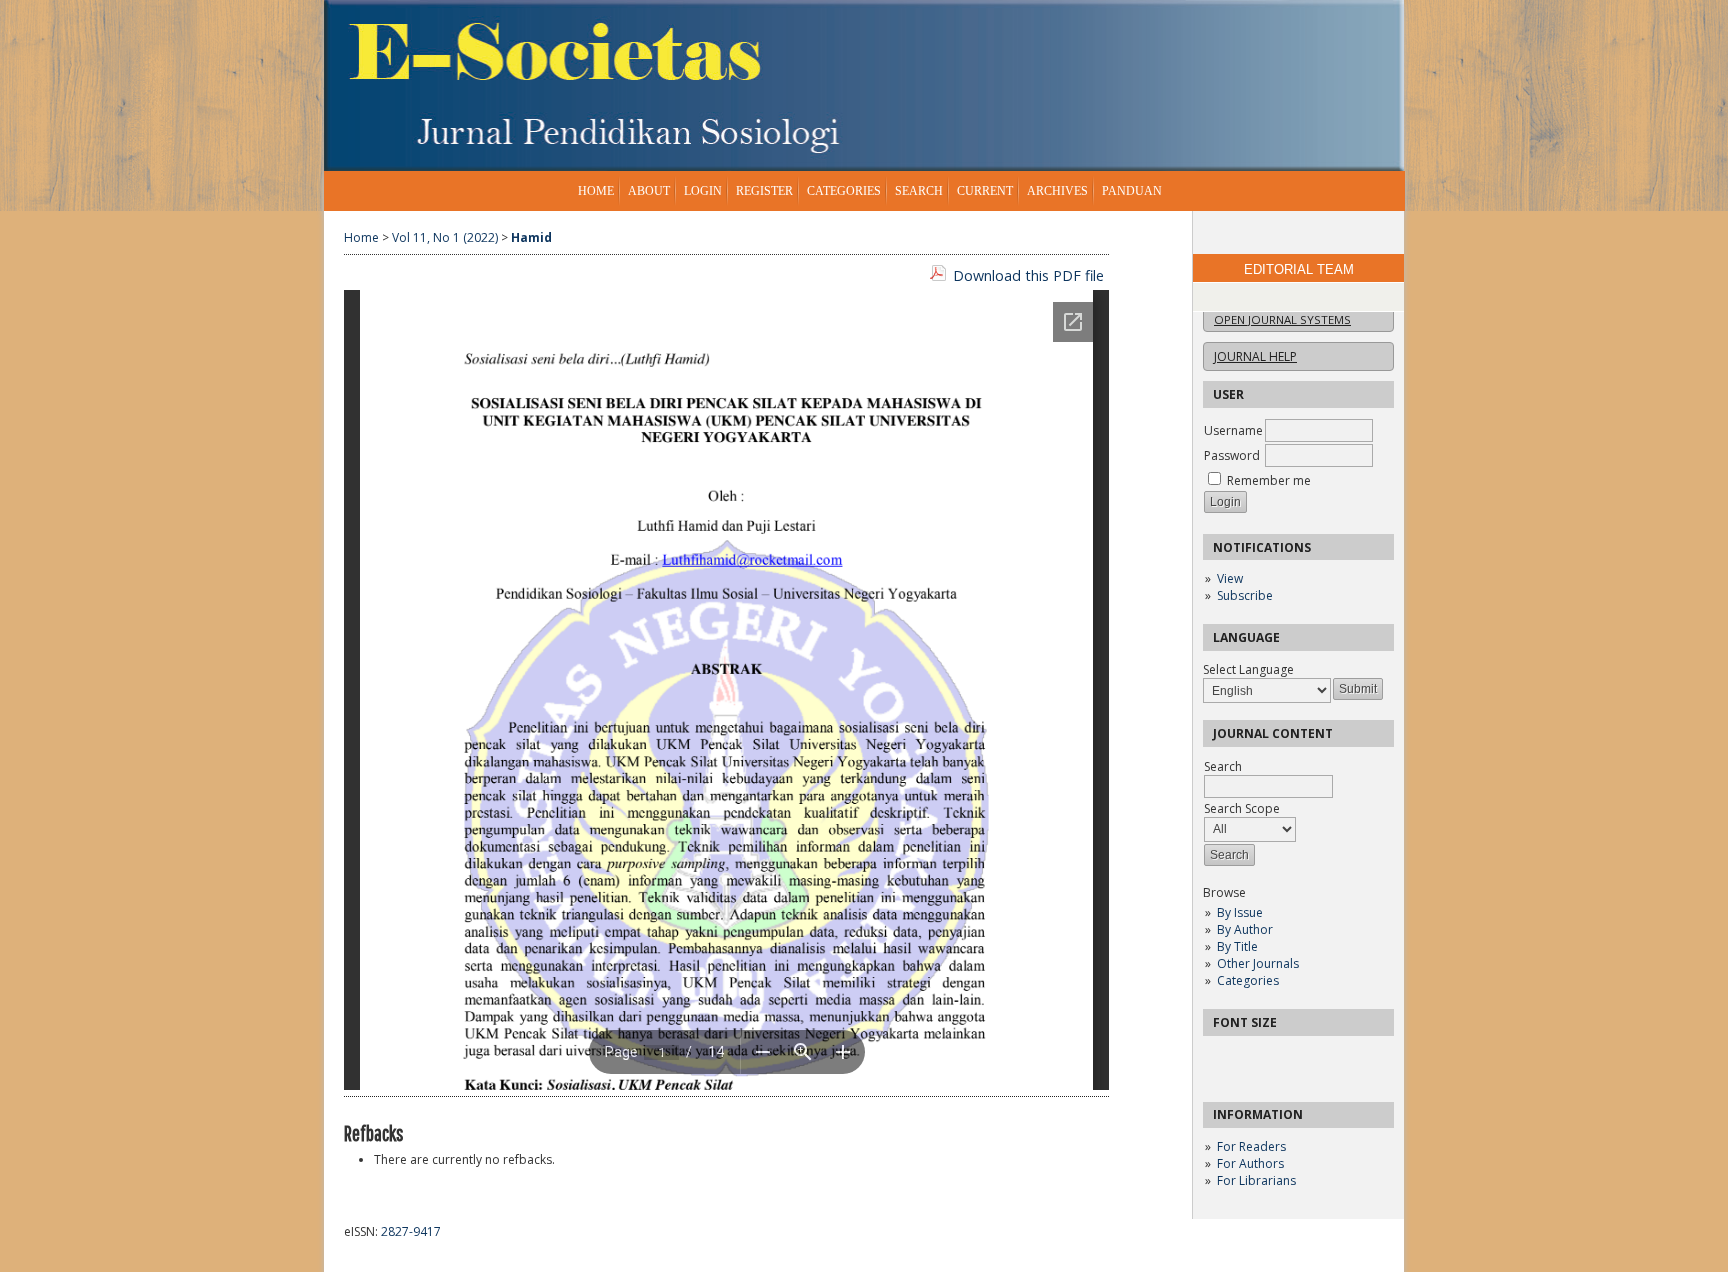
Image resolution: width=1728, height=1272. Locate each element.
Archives (1057, 191)
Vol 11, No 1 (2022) (445, 237)
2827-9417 (411, 1231)
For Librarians (1256, 1180)
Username (1233, 430)
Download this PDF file (1028, 275)
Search (919, 191)
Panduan (1132, 191)
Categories (1248, 980)
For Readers (1251, 1146)
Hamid (531, 237)
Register (764, 191)
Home (596, 191)
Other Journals (1258, 963)
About (649, 191)
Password (1232, 455)
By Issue (1240, 912)
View (1230, 578)
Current (985, 191)
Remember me (1269, 480)
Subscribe (1245, 595)
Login (703, 191)
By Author (1245, 929)
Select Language (1248, 669)
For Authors (1250, 1163)
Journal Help (1255, 356)
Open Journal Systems (1282, 319)
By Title (1237, 946)
